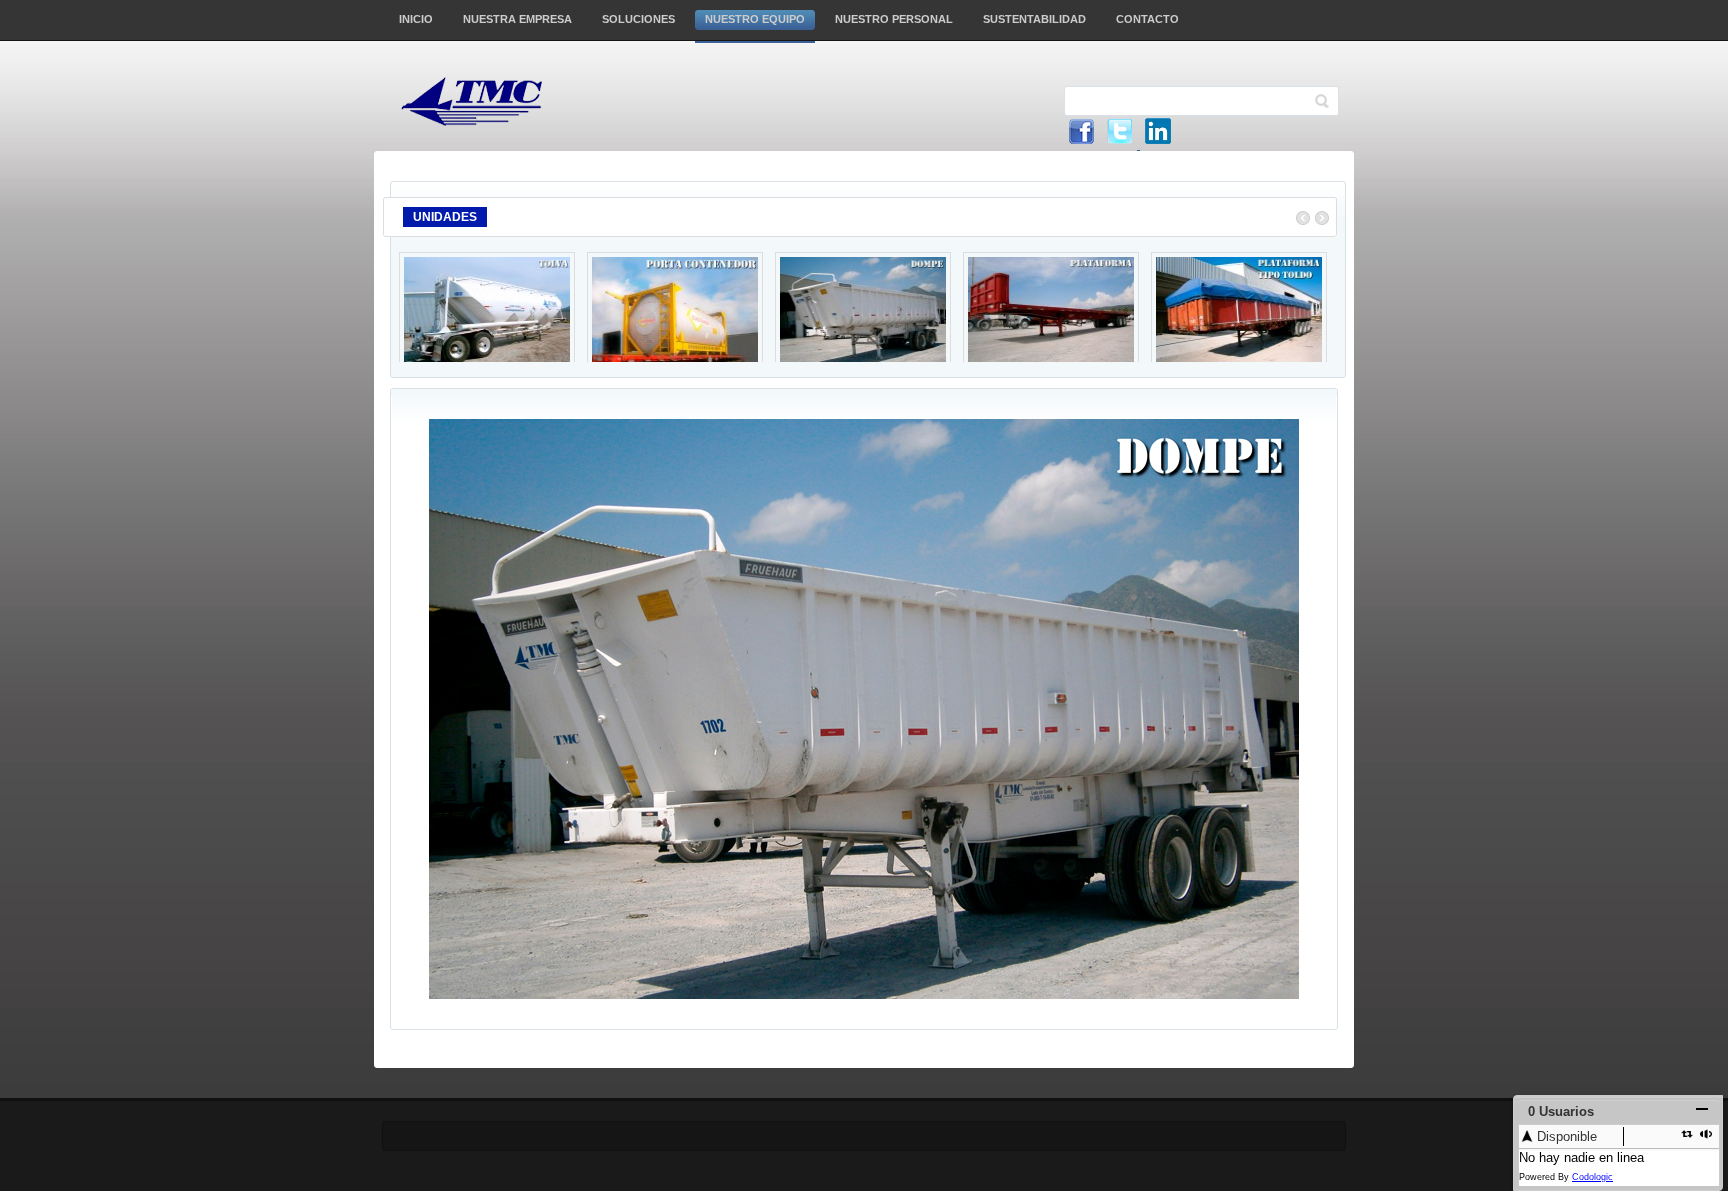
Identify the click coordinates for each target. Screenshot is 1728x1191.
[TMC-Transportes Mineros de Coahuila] (492, 101)
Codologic (1592, 1177)
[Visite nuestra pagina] (1081, 144)
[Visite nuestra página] (1158, 144)
